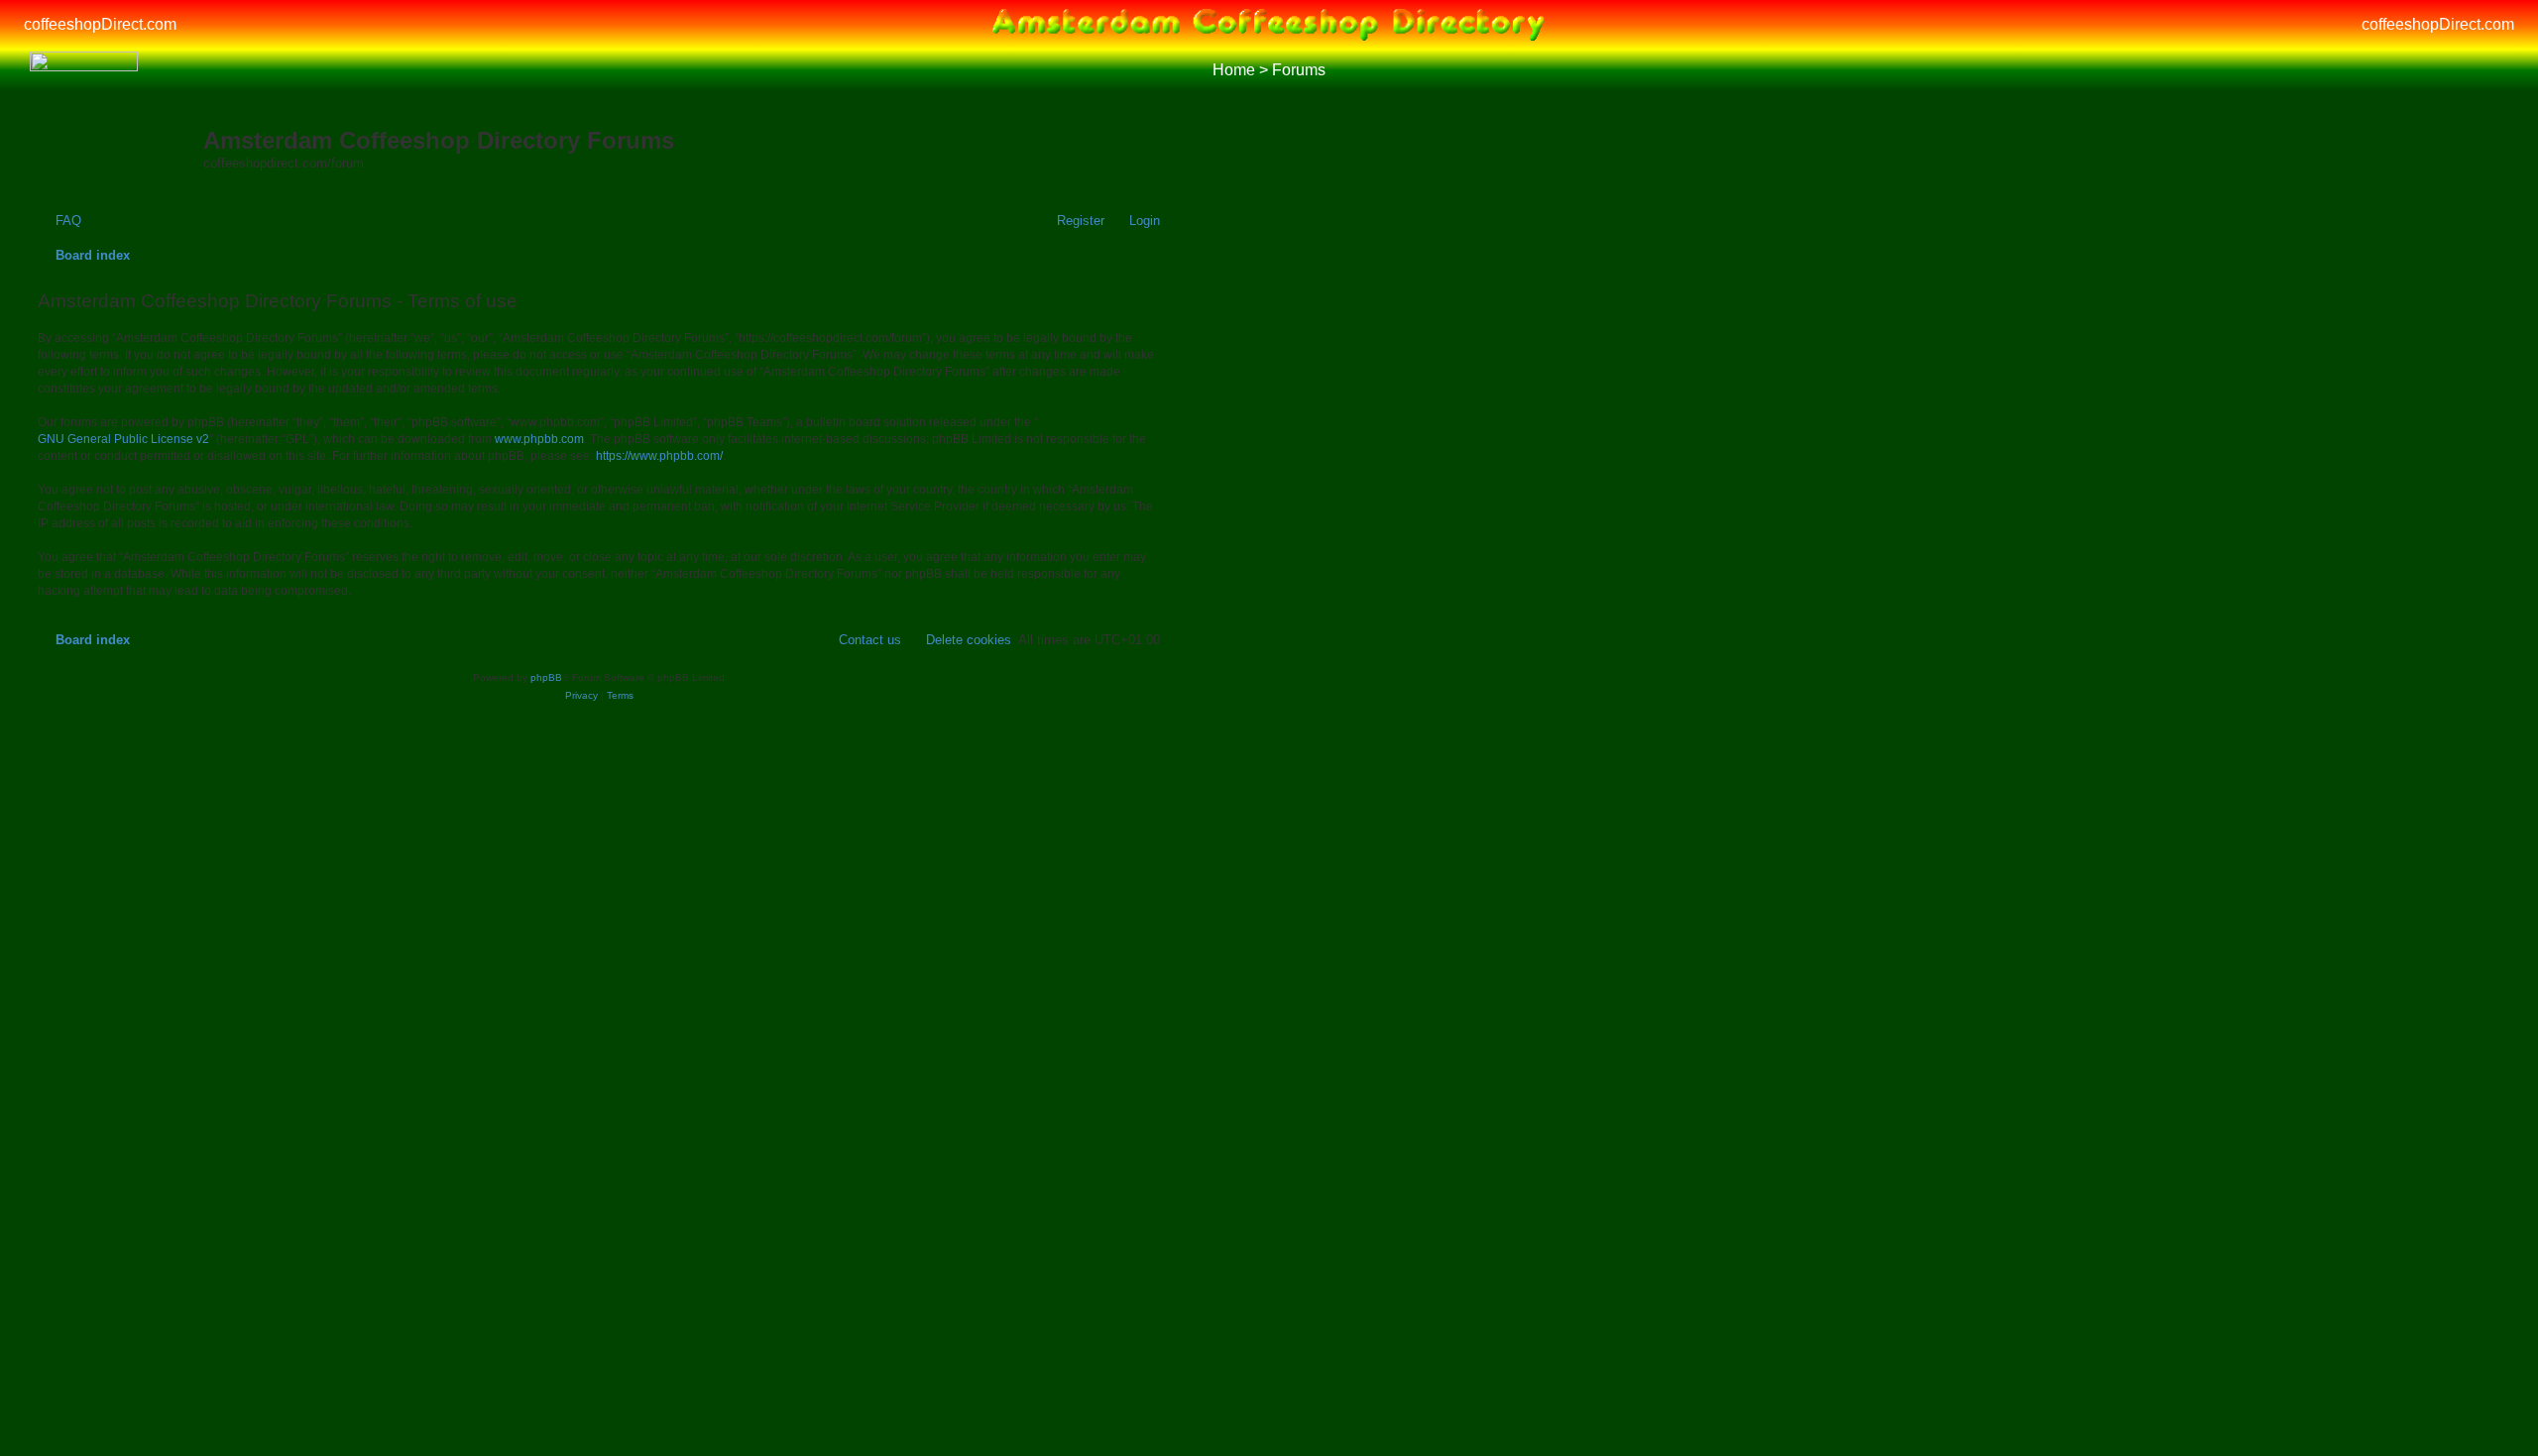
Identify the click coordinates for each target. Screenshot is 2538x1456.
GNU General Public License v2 (123, 439)
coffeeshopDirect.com (100, 24)
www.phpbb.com (539, 439)
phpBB (546, 677)
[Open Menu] (2496, 71)
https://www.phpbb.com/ (659, 456)
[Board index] (118, 144)
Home (1234, 70)
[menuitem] (59, 221)
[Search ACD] (173, 71)
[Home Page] (84, 70)
